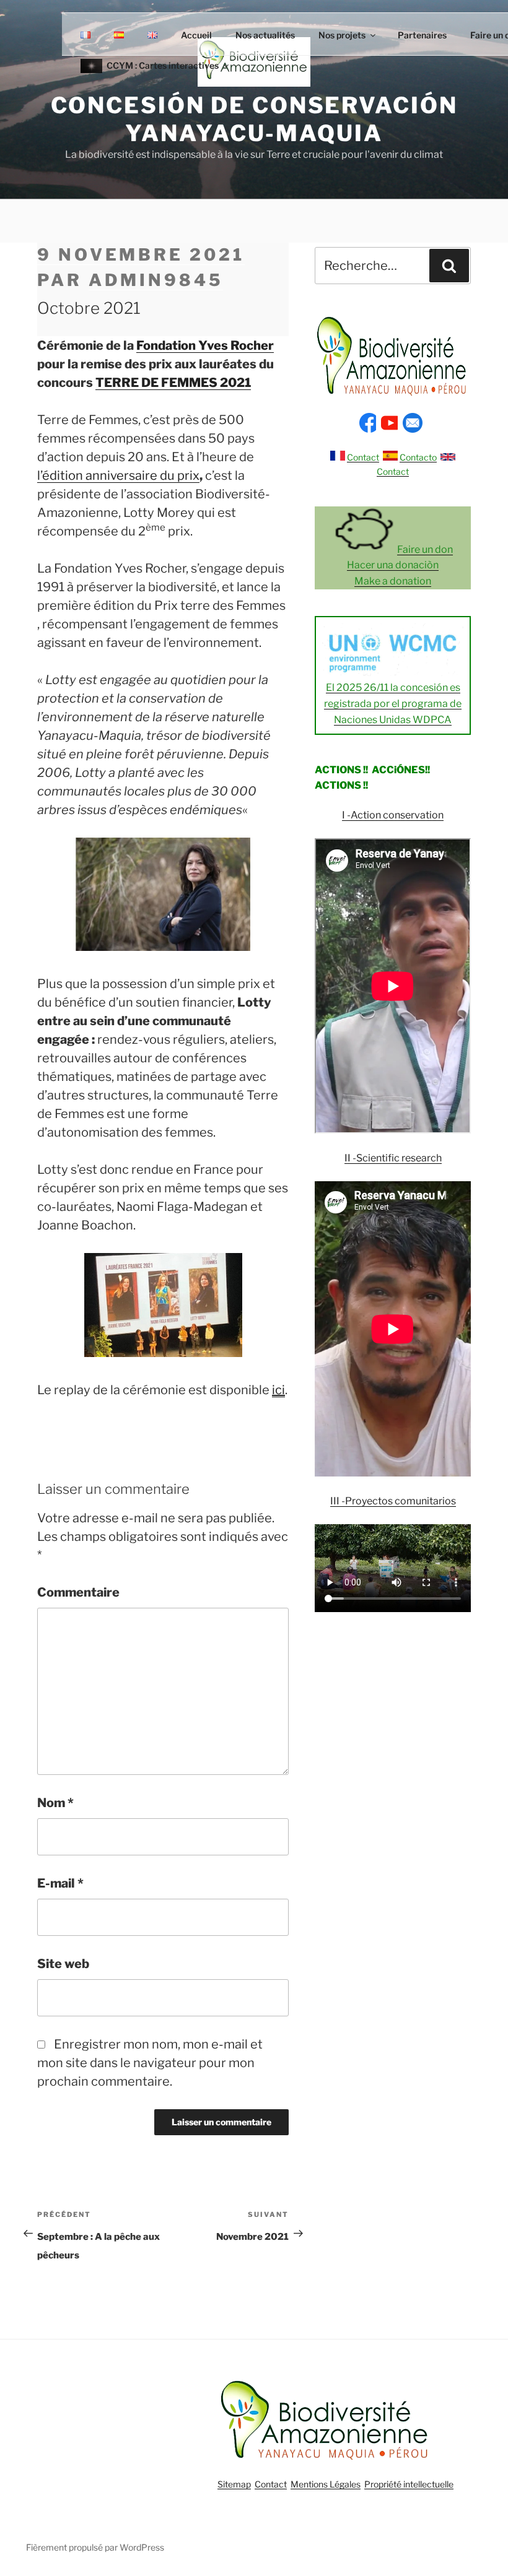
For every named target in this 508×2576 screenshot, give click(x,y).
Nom (55, 1803)
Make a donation (393, 581)
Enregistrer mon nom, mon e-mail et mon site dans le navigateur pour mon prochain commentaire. (150, 2063)
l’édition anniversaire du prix (118, 475)
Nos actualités (265, 35)
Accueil (196, 35)
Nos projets (342, 35)
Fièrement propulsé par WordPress (95, 2547)
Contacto (418, 457)
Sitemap (234, 2484)
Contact (363, 457)
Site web (63, 1964)
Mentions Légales (326, 2484)
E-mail (60, 1883)
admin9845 (156, 280)
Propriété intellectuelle (409, 2484)
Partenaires (422, 35)
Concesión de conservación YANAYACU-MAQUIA (254, 119)
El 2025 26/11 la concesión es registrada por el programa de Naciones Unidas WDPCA (393, 703)
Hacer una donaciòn (393, 565)
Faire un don (425, 549)
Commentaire (78, 1592)
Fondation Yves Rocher (205, 345)
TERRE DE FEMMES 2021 (173, 383)
